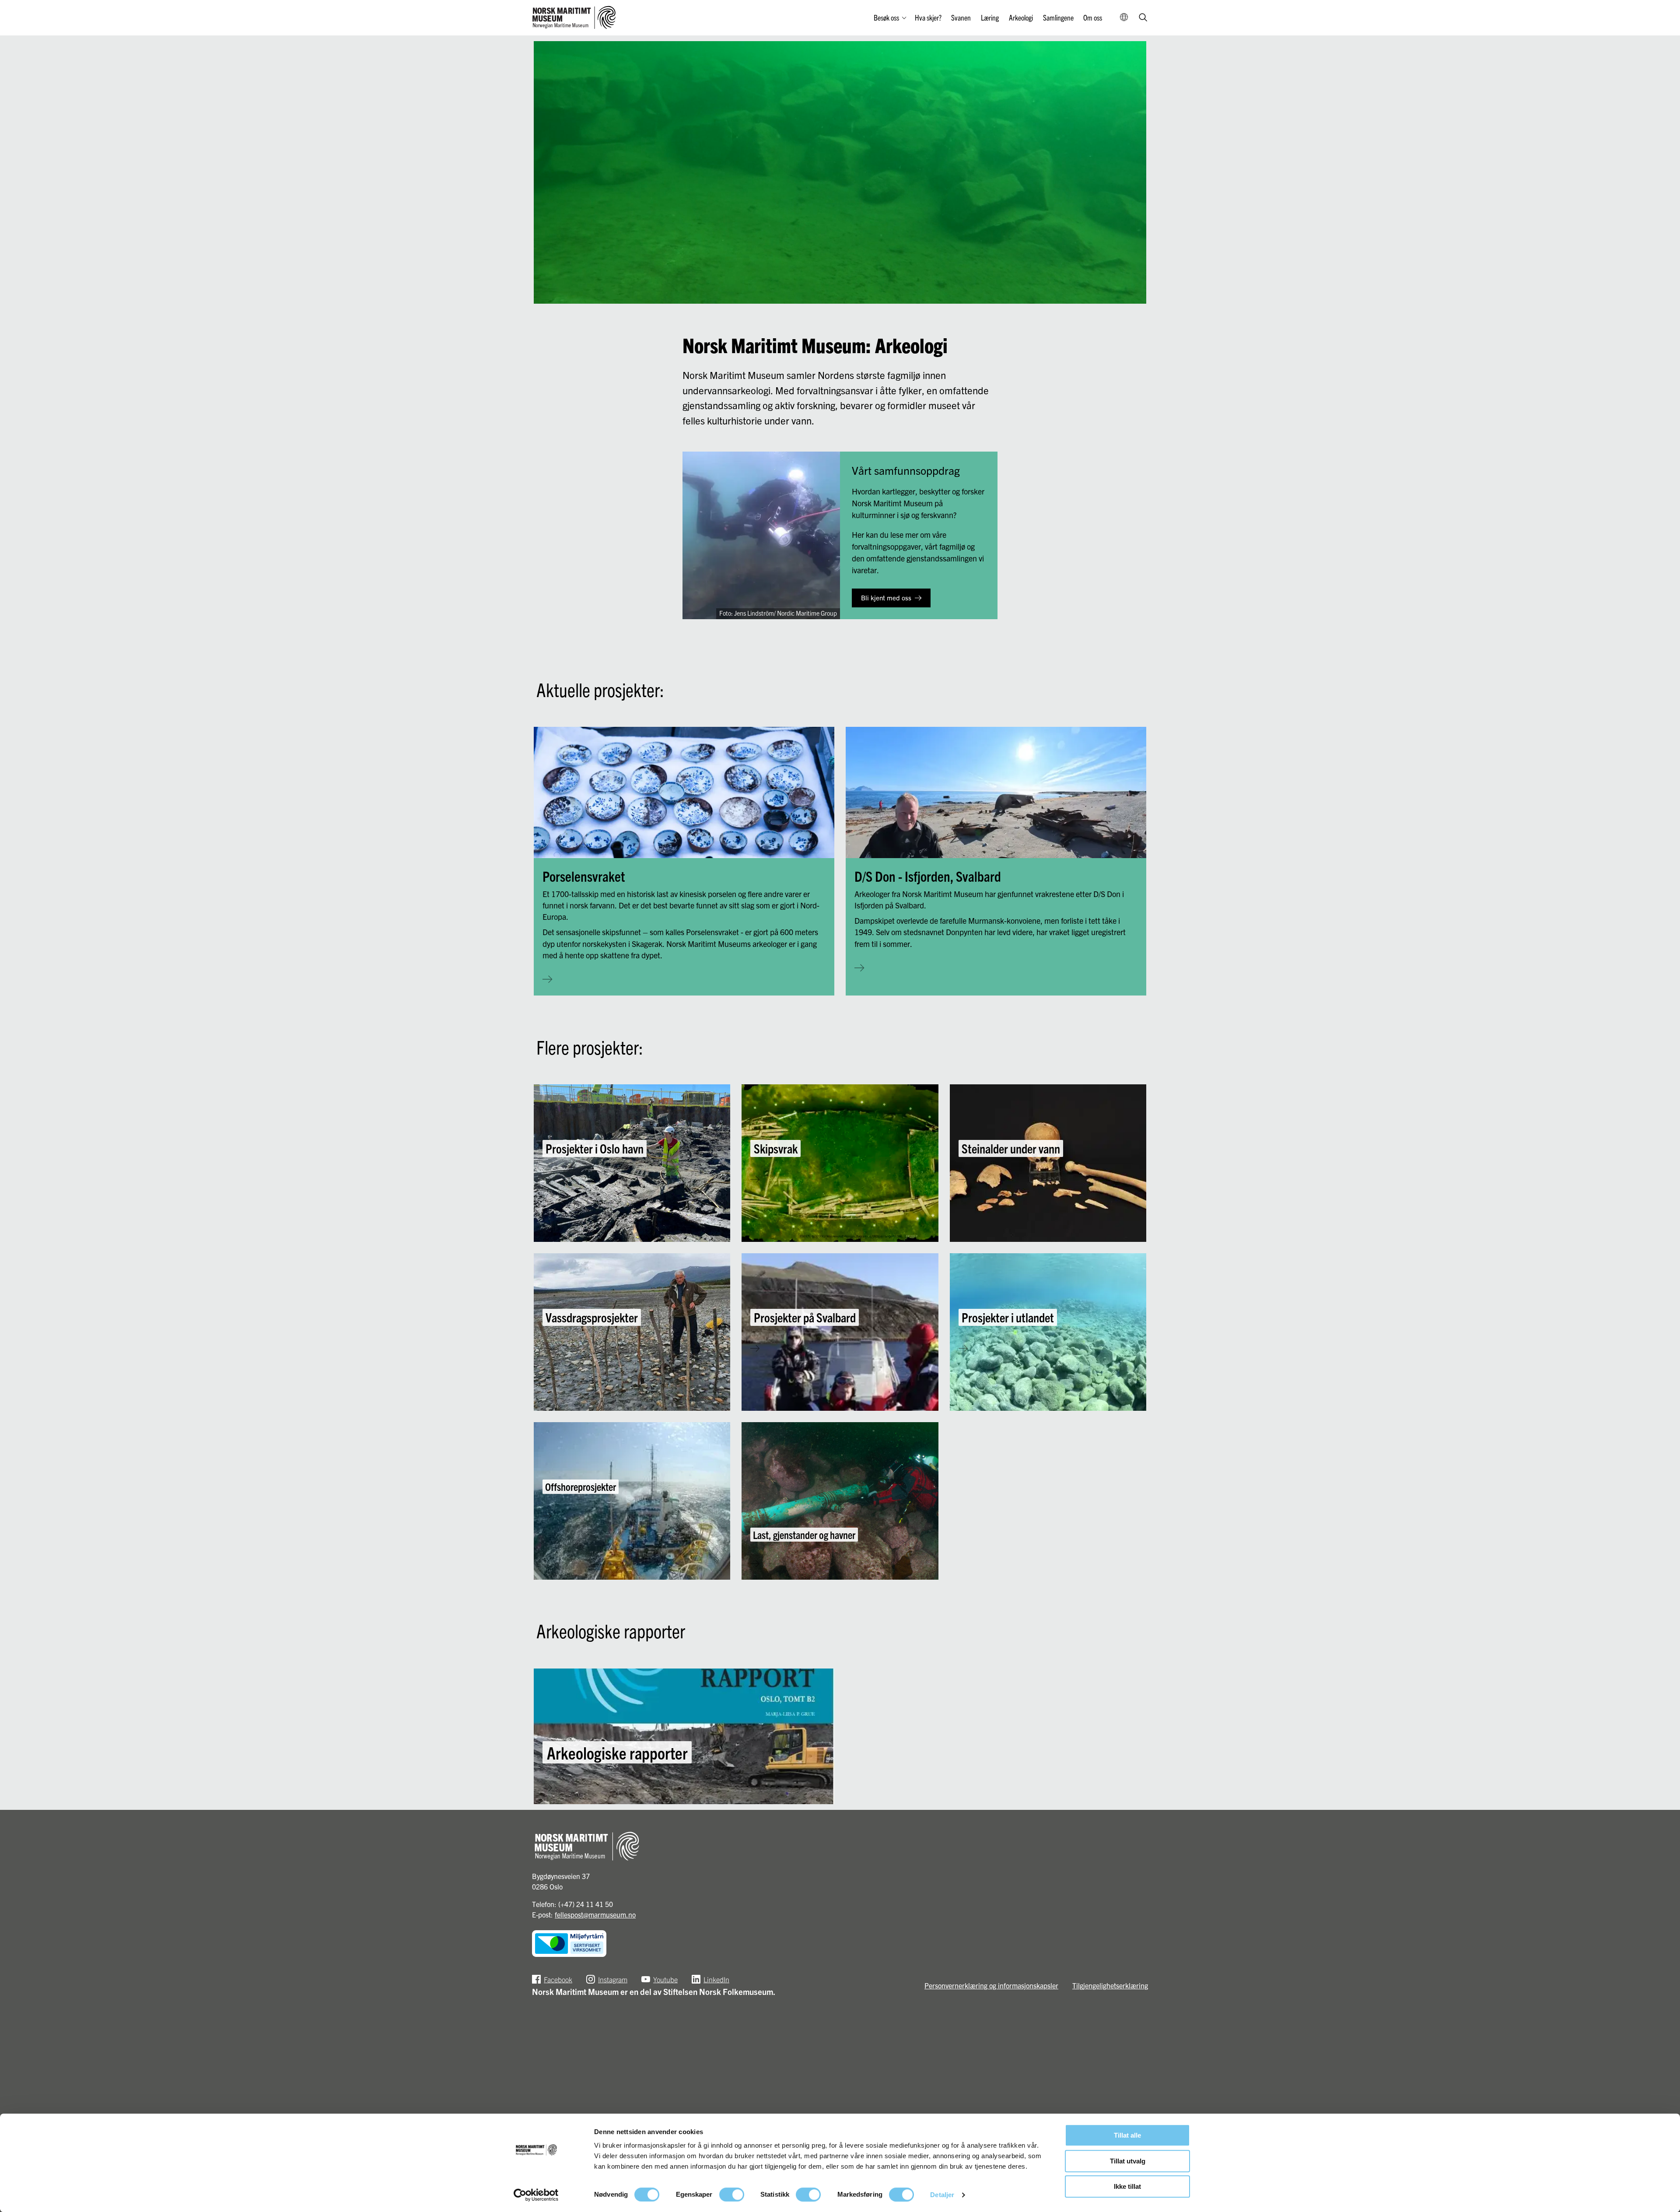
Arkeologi (1021, 17)
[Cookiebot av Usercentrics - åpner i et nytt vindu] (536, 2195)
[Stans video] (1133, 291)
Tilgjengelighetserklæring (1110, 1985)
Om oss (1093, 17)
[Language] (1124, 18)
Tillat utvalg (1128, 2161)
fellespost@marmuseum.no (595, 1914)
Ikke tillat (1127, 2186)
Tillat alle (1127, 2135)
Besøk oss (886, 17)
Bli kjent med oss (886, 598)
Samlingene (1058, 17)
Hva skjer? (928, 17)
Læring (990, 17)
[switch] (732, 2194)
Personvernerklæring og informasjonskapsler (991, 1985)
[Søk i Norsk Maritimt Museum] (1143, 18)
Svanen (961, 17)
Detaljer (942, 2195)
